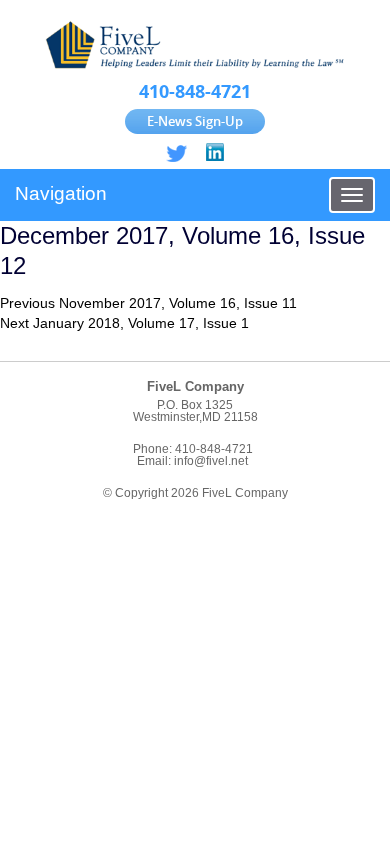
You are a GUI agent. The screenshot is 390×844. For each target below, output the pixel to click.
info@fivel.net (211, 461)
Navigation (61, 193)
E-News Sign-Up (195, 121)
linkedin (213, 153)
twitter (176, 153)
